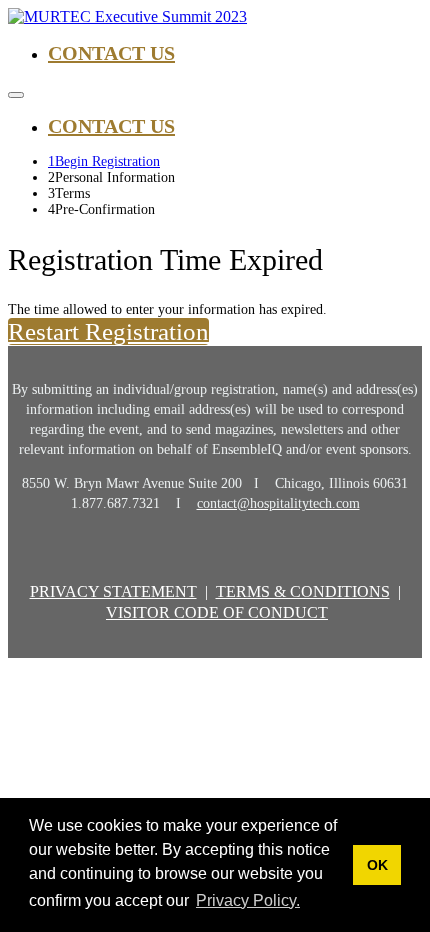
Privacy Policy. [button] (248, 900)
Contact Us (111, 53)
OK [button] (377, 865)
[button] (108, 331)
